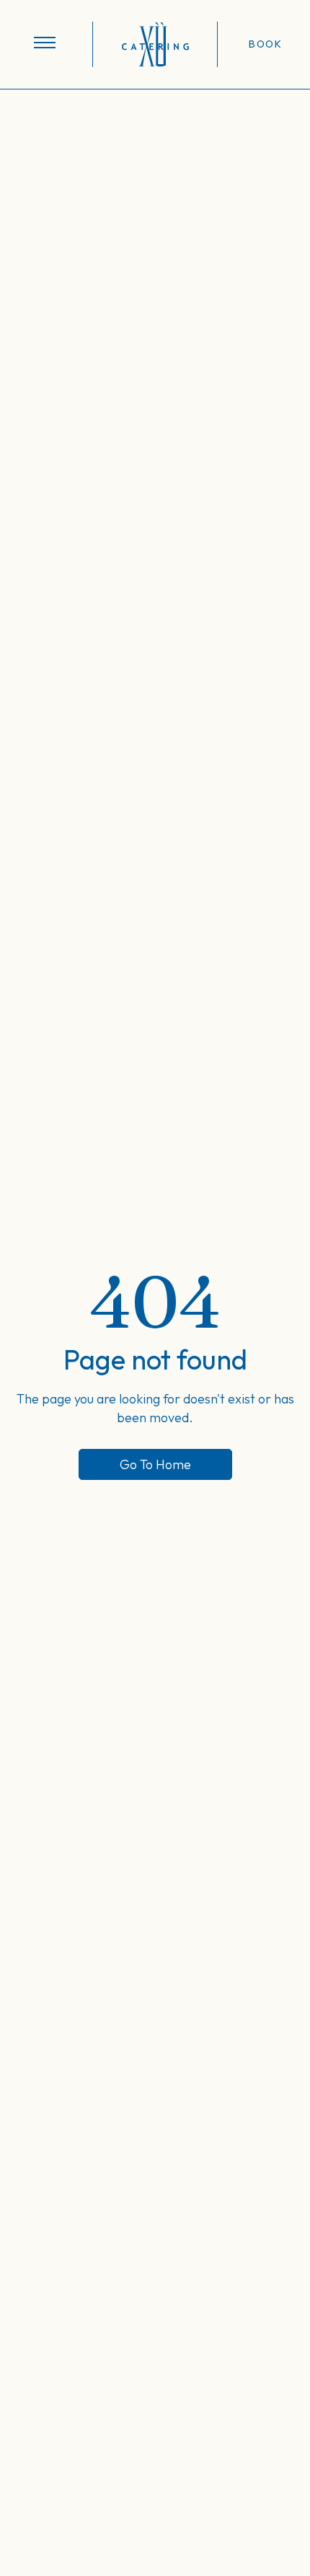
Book (265, 44)
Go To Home (155, 1464)
